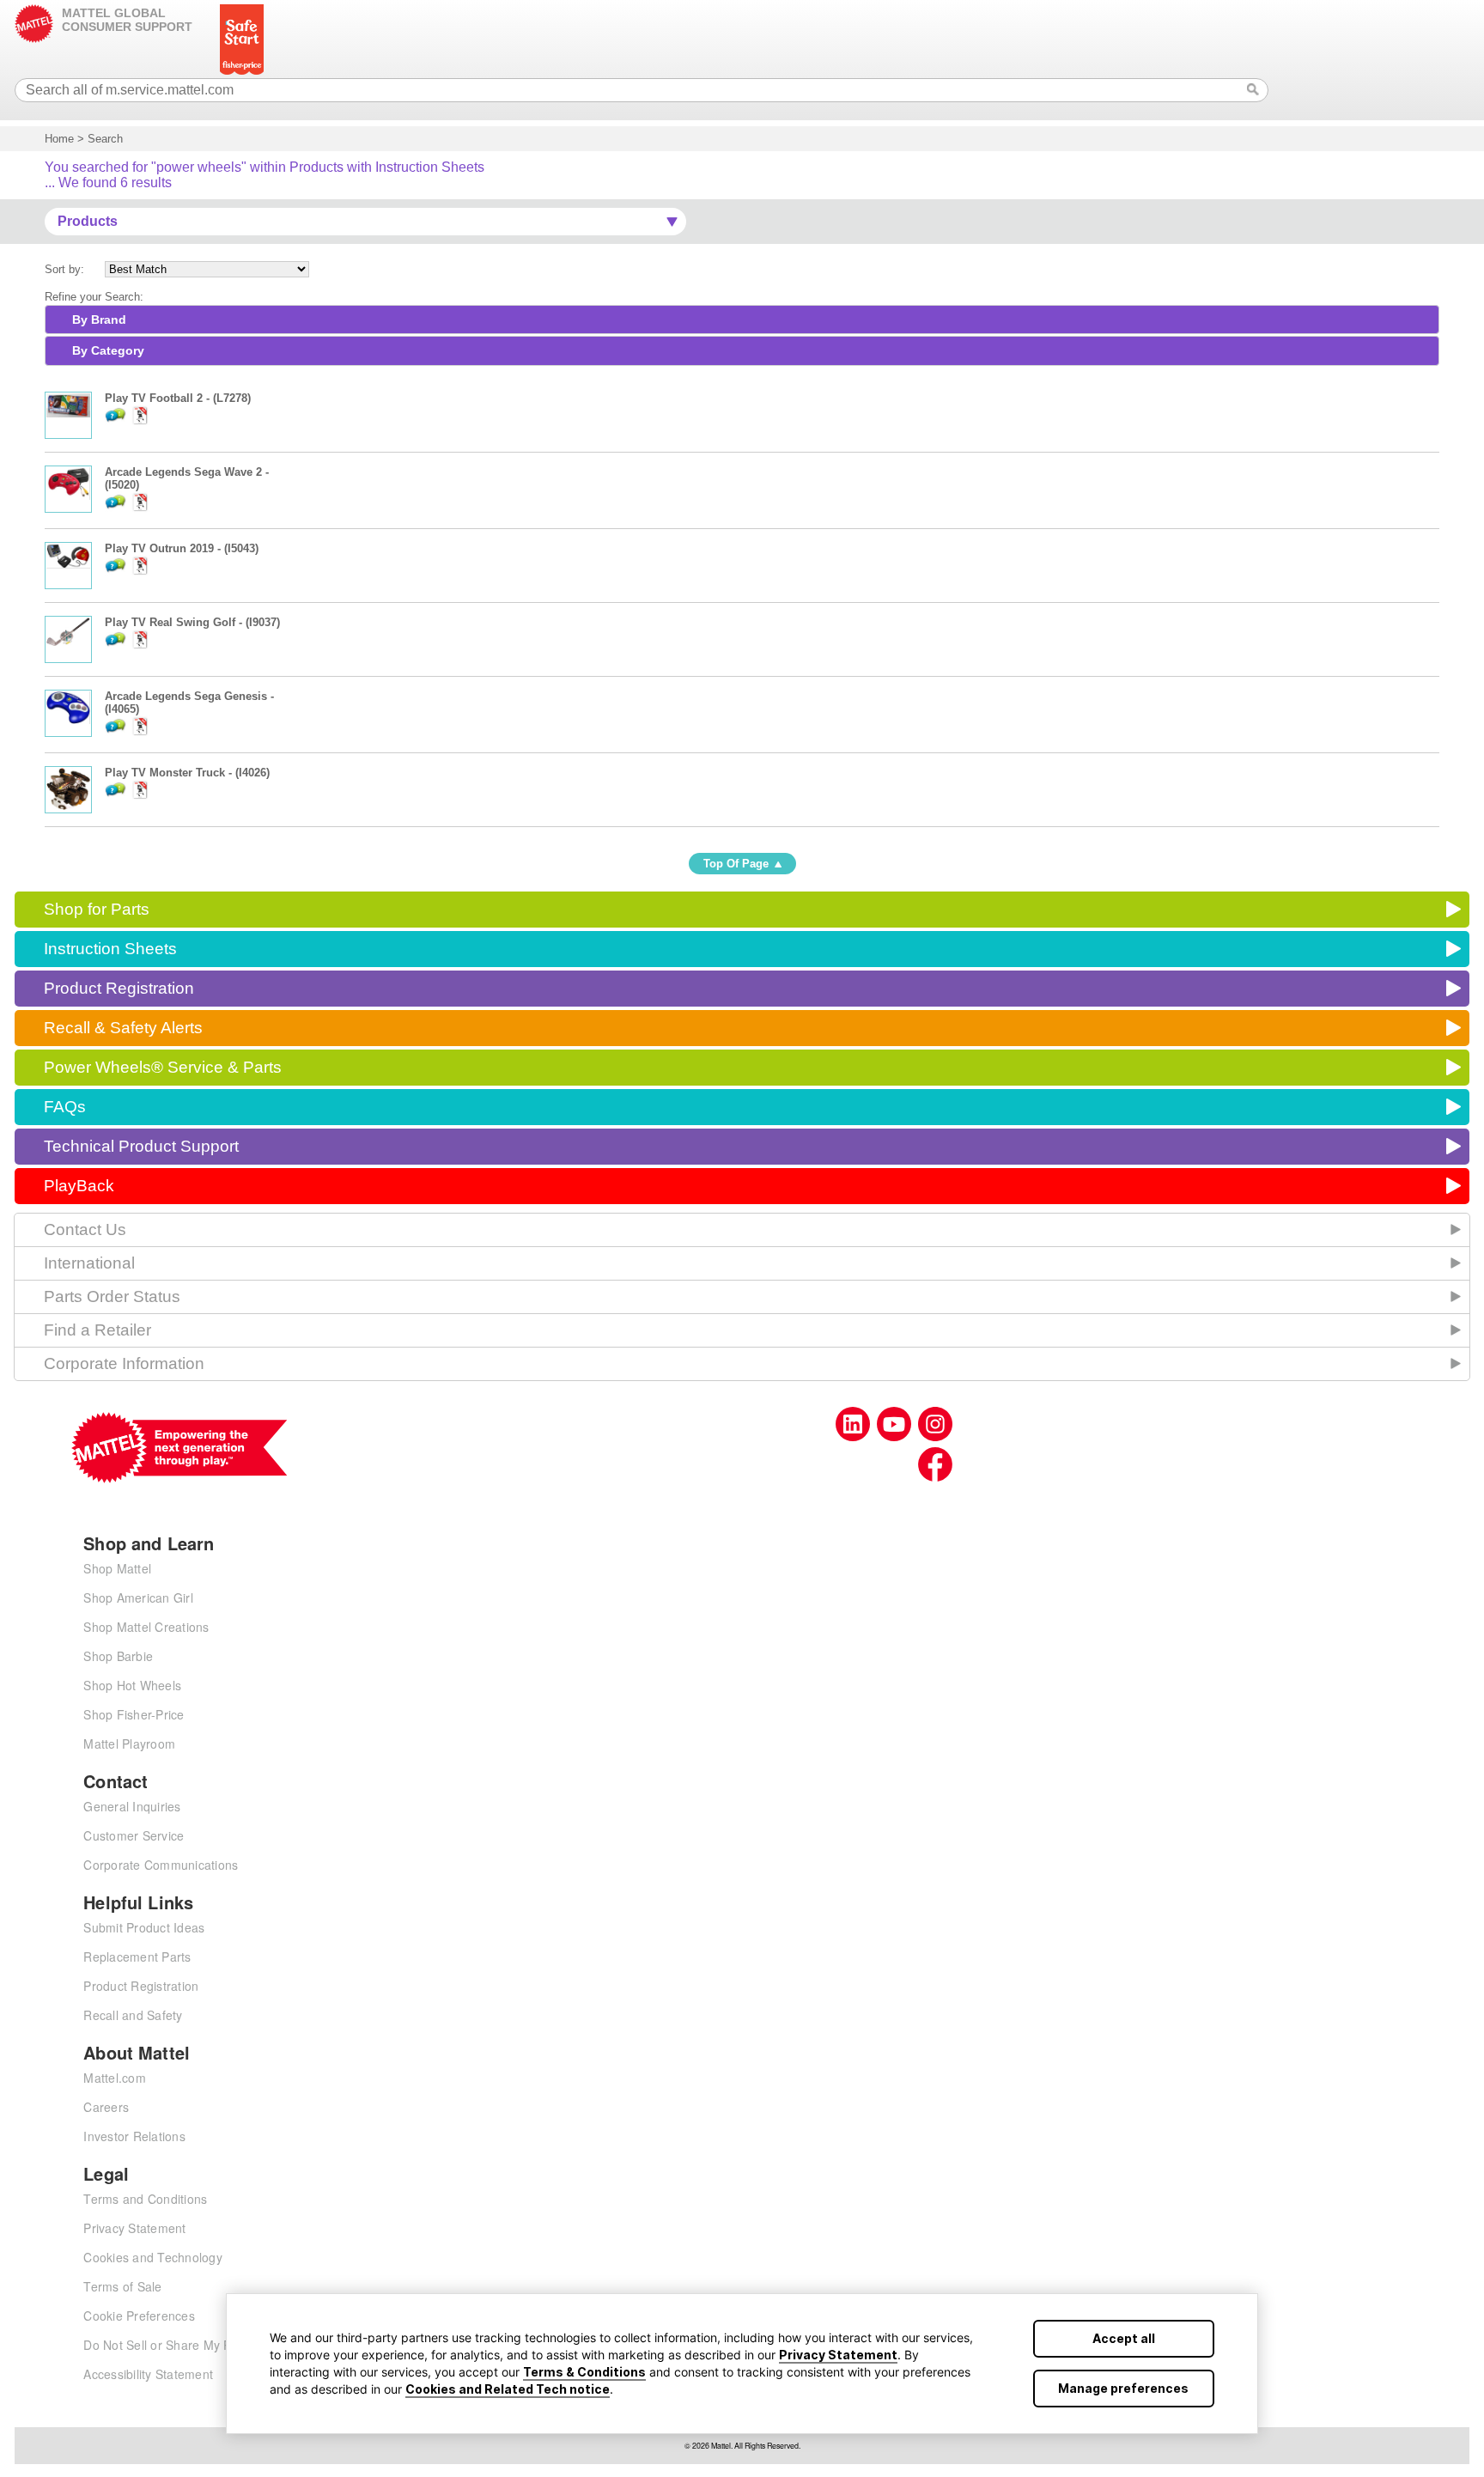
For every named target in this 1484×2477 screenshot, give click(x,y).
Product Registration (119, 988)
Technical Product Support (141, 1146)
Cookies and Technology (153, 2257)
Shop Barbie (118, 1656)
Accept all (1124, 2338)
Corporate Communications (161, 1865)
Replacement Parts (137, 1957)
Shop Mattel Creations (146, 1627)
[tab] (742, 320)
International (89, 1263)
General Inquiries (132, 1806)
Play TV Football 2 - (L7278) (178, 398)
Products (88, 221)
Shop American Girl (138, 1598)
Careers (106, 2107)
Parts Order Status (112, 1296)
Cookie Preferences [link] (139, 2316)
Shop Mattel (117, 1568)
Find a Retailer (97, 1330)
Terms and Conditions (145, 2199)
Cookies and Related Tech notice (508, 2389)
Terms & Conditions (584, 2372)
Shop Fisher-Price (134, 1714)
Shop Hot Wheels (132, 1685)
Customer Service (134, 1835)
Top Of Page (736, 864)
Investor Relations (134, 2136)
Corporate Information (124, 1363)
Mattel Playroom (129, 1744)
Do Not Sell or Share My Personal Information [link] (212, 2345)
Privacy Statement (838, 2355)
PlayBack (79, 1186)
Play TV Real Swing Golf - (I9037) (192, 622)
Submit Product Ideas (144, 1927)
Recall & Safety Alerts (123, 1028)
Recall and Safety (133, 2015)
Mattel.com (115, 2078)
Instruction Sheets (110, 949)
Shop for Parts (97, 909)
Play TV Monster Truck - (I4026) (187, 773)
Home (59, 139)
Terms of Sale (122, 2286)
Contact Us (85, 1229)
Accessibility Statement (148, 2374)
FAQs (65, 1107)
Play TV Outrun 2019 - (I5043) (182, 548)
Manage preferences (1123, 2388)
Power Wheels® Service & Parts (163, 1067)
